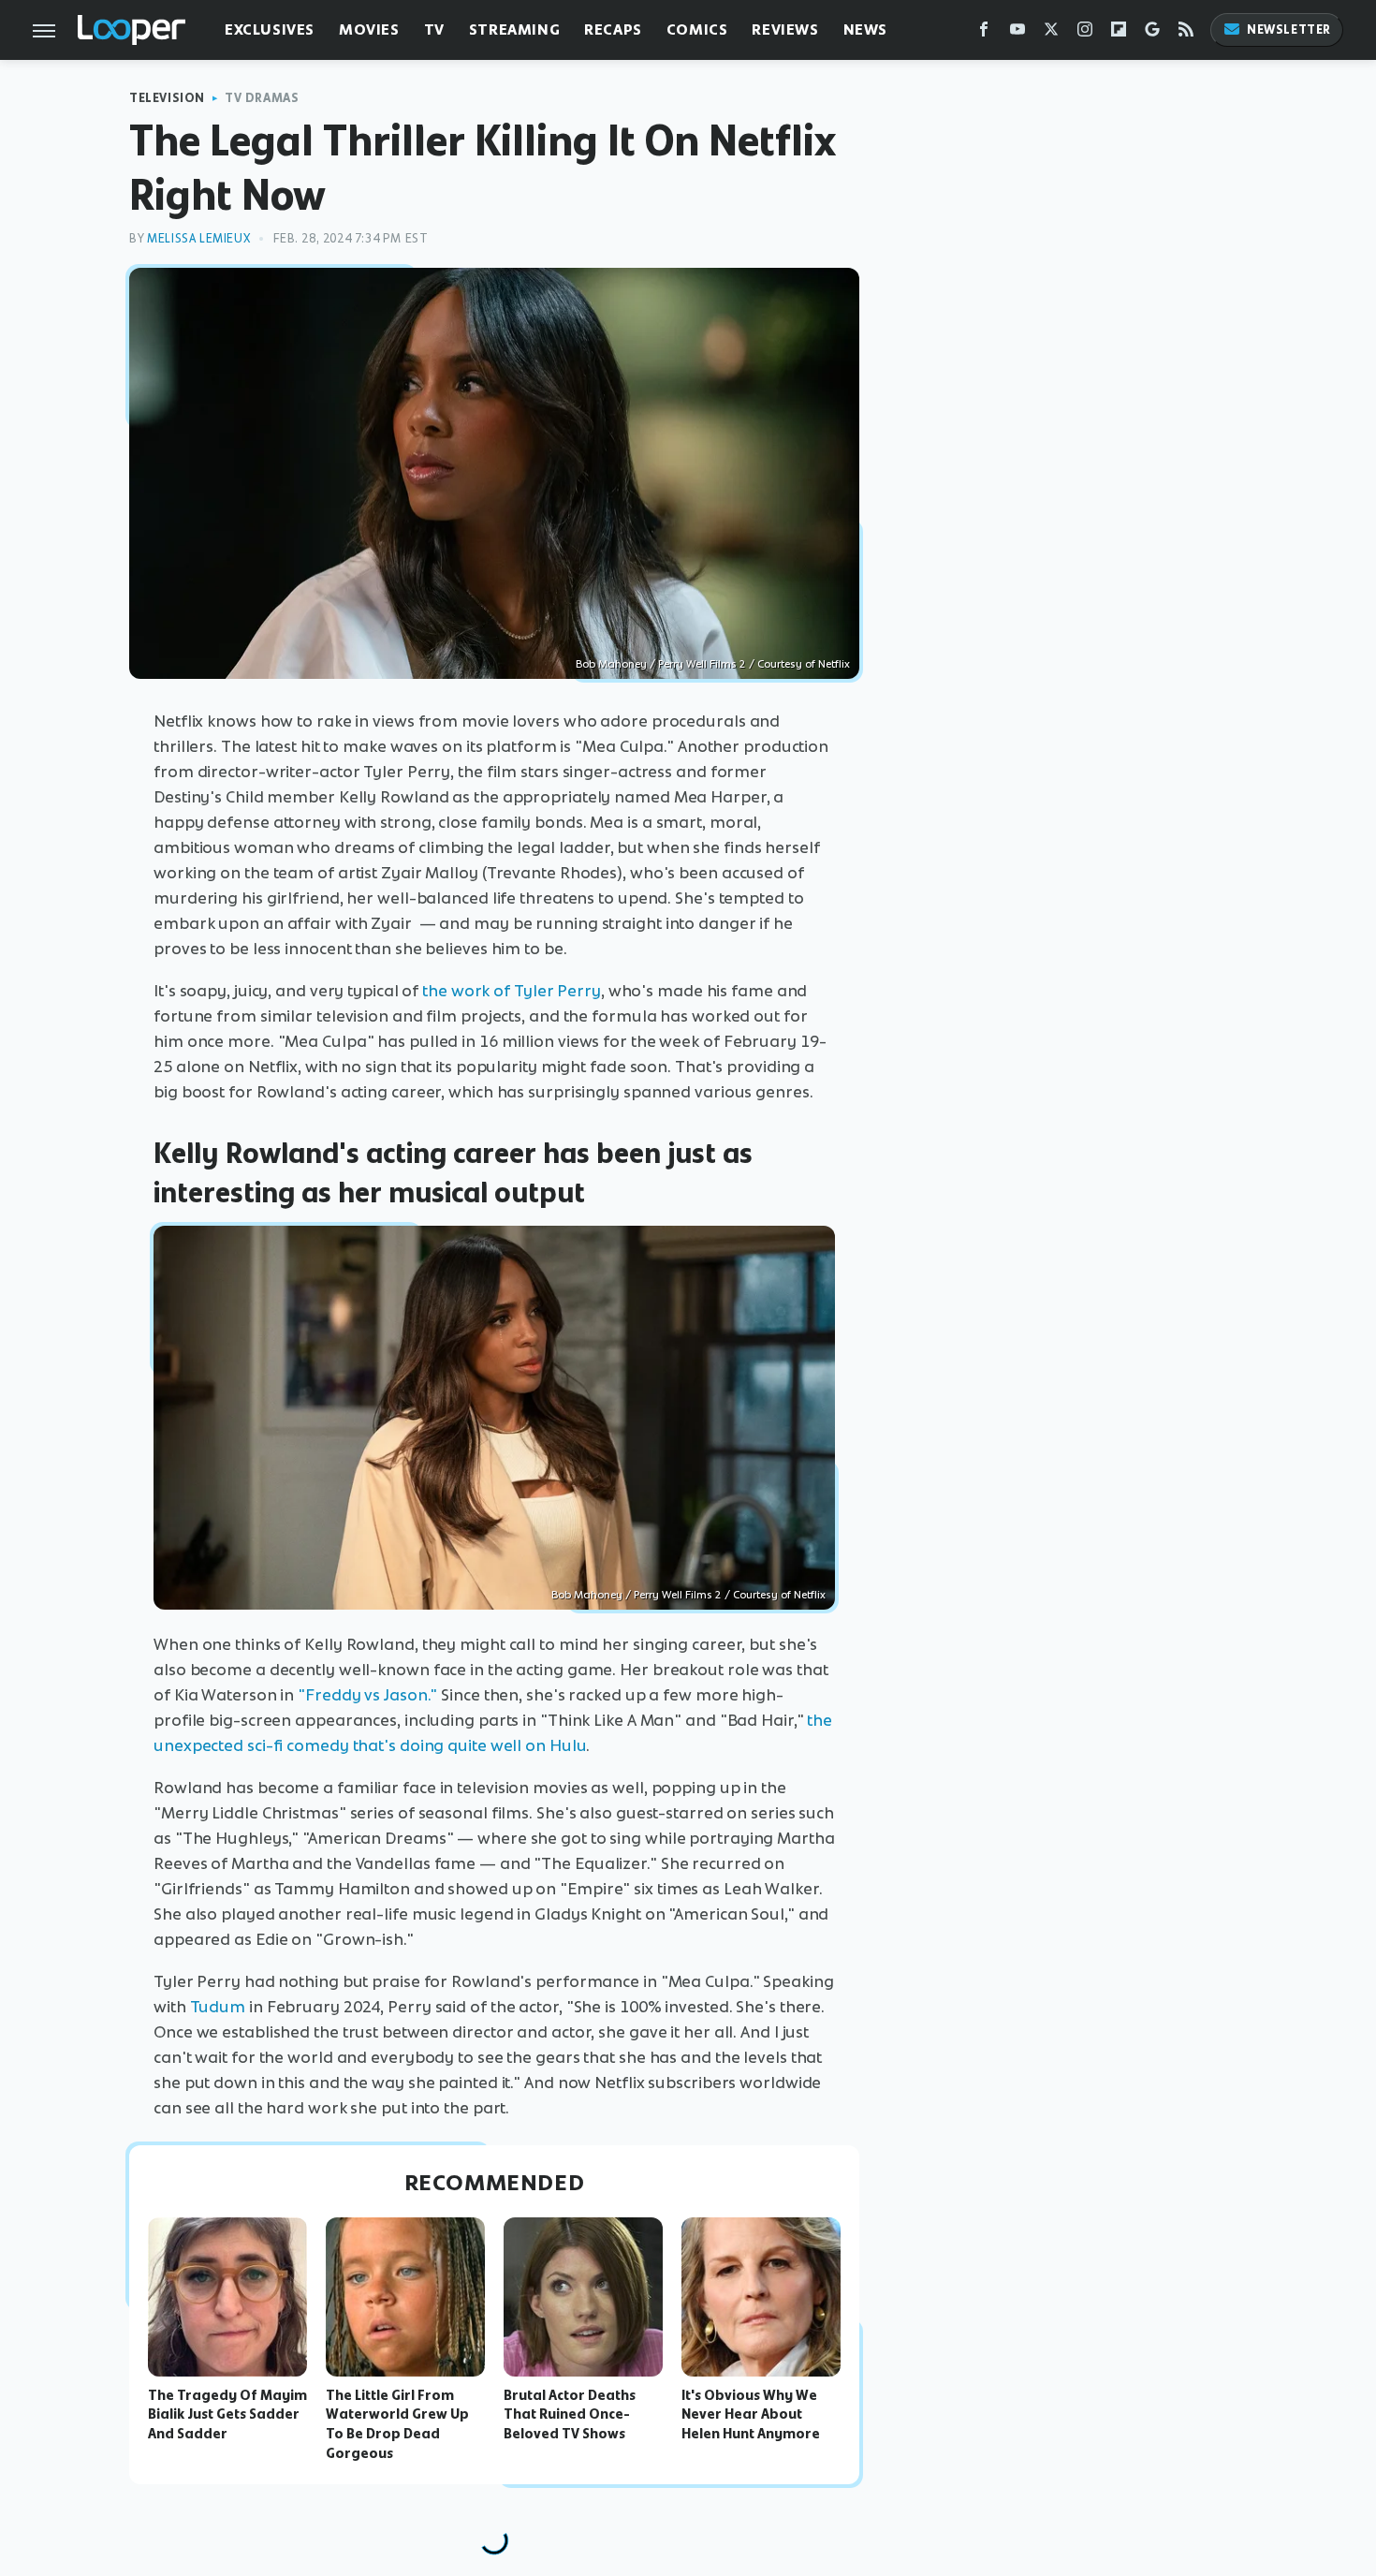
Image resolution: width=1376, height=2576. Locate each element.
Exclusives (270, 29)
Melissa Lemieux (198, 238)
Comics (697, 29)
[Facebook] (984, 33)
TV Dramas (262, 98)
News (865, 29)
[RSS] (1186, 33)
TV (434, 29)
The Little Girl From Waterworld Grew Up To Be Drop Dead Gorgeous (397, 2424)
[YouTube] (1017, 33)
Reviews (785, 29)
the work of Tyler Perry (512, 991)
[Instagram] (1085, 33)
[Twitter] (1051, 33)
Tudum (218, 2007)
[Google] (1152, 33)
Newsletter (1289, 29)
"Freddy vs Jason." (367, 1695)
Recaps (613, 29)
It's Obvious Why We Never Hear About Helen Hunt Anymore (751, 2415)
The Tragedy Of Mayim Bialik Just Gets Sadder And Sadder (227, 2415)
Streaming (514, 29)
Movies (369, 29)
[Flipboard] (1119, 33)
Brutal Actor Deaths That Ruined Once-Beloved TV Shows (570, 2415)
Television (167, 98)
